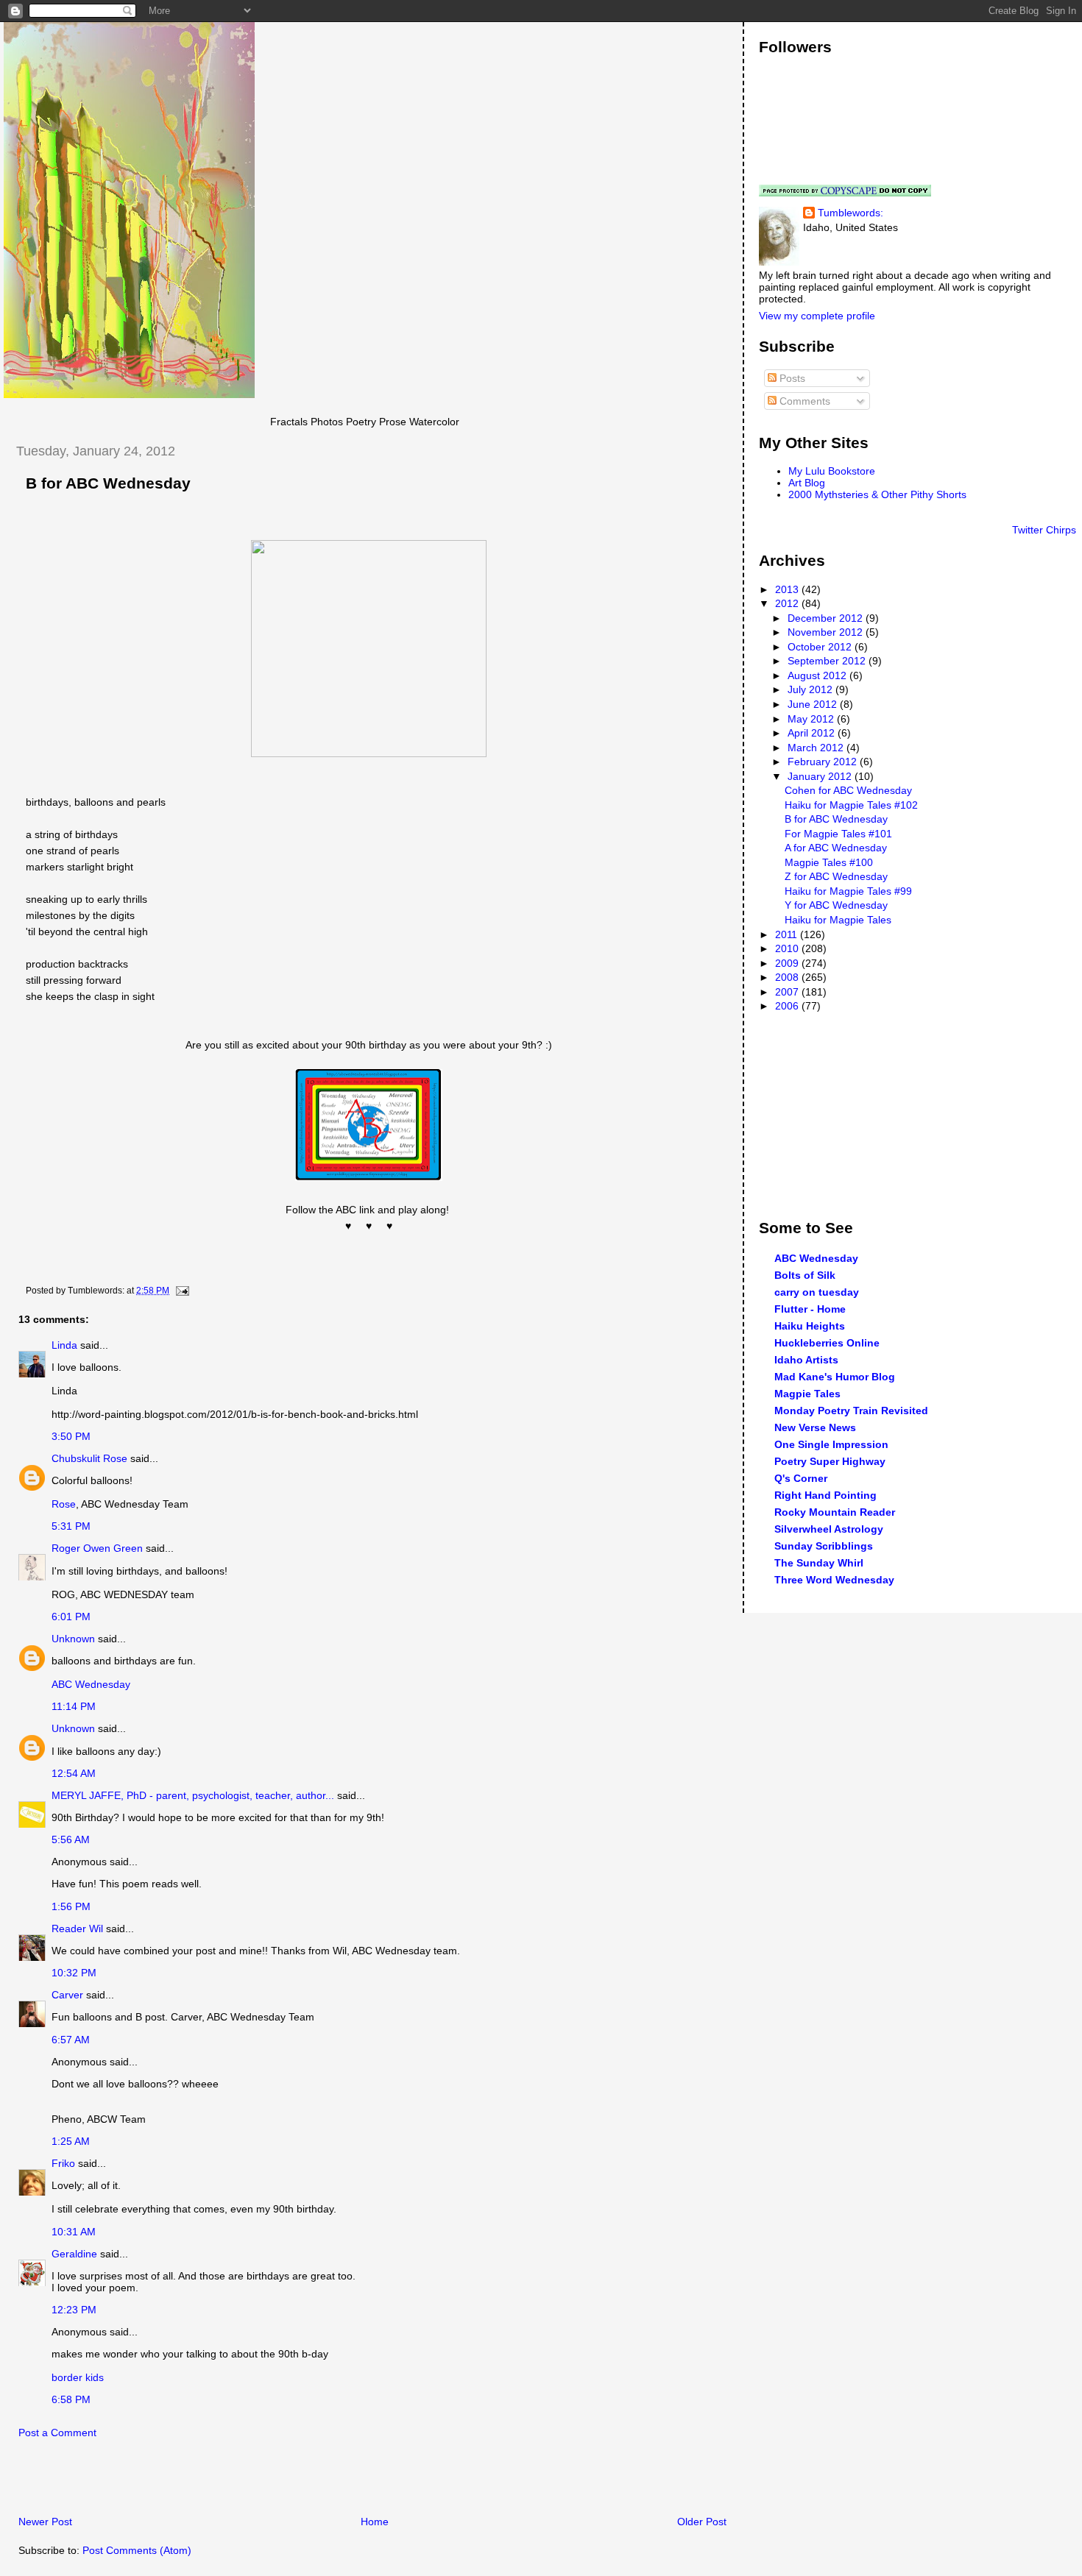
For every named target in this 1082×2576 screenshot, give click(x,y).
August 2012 (818, 675)
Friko (63, 2163)
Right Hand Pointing (825, 1495)
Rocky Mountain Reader (835, 1512)
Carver (67, 1995)
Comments (803, 401)
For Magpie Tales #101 (838, 834)
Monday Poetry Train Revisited (851, 1411)
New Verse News (815, 1427)
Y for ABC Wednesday (836, 905)
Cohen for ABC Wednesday (848, 790)
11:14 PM (74, 1706)
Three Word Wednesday (834, 1580)
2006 (788, 1006)
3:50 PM (71, 1436)
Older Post (702, 2522)
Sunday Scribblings (824, 1546)
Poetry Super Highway (830, 1461)
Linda (64, 1345)
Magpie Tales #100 (829, 862)
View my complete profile (817, 316)
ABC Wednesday (91, 1684)
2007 (788, 992)
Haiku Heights (810, 1326)
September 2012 (828, 661)
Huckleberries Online (827, 1343)
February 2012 (824, 762)
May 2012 (812, 719)
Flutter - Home (810, 1309)
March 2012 (817, 748)
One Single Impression (831, 1444)
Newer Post (45, 2522)
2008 (788, 977)
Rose (64, 1504)
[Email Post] (180, 1291)
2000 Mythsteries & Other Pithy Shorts (877, 494)
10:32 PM (74, 1973)
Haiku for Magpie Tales (838, 920)
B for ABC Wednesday (108, 483)
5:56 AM (71, 1839)
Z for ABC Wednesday (836, 876)
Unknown (73, 1639)
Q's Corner (801, 1478)
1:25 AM (71, 2141)
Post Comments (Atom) (137, 2550)
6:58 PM (71, 2399)
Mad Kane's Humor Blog (835, 1377)
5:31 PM (71, 1526)
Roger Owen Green (97, 1548)
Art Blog (807, 483)
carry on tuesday (817, 1292)
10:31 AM (74, 2232)
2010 (788, 948)
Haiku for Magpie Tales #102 (851, 805)
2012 (788, 603)
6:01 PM (71, 1617)
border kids (78, 2377)
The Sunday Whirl (819, 1563)
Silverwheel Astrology (829, 1529)
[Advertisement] (176, 2481)
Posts (791, 378)
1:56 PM (71, 1906)
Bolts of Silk (805, 1275)
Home (375, 2522)
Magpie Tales (807, 1394)
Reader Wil (77, 1929)
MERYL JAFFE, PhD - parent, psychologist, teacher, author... (193, 1795)
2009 (788, 963)
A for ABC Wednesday (836, 848)
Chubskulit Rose (89, 1458)
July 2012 (811, 689)
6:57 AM (71, 2040)
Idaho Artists (806, 1360)
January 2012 (821, 776)
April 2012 (813, 733)
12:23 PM (74, 2310)
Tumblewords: (851, 213)
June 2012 (814, 704)
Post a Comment (57, 2433)
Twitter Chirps (1044, 530)
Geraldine (76, 2254)
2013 (788, 589)
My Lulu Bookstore (832, 471)
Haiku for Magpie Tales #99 (848, 891)
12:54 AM (74, 1773)
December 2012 (827, 618)
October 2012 (821, 647)
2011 (788, 934)
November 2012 (827, 632)
